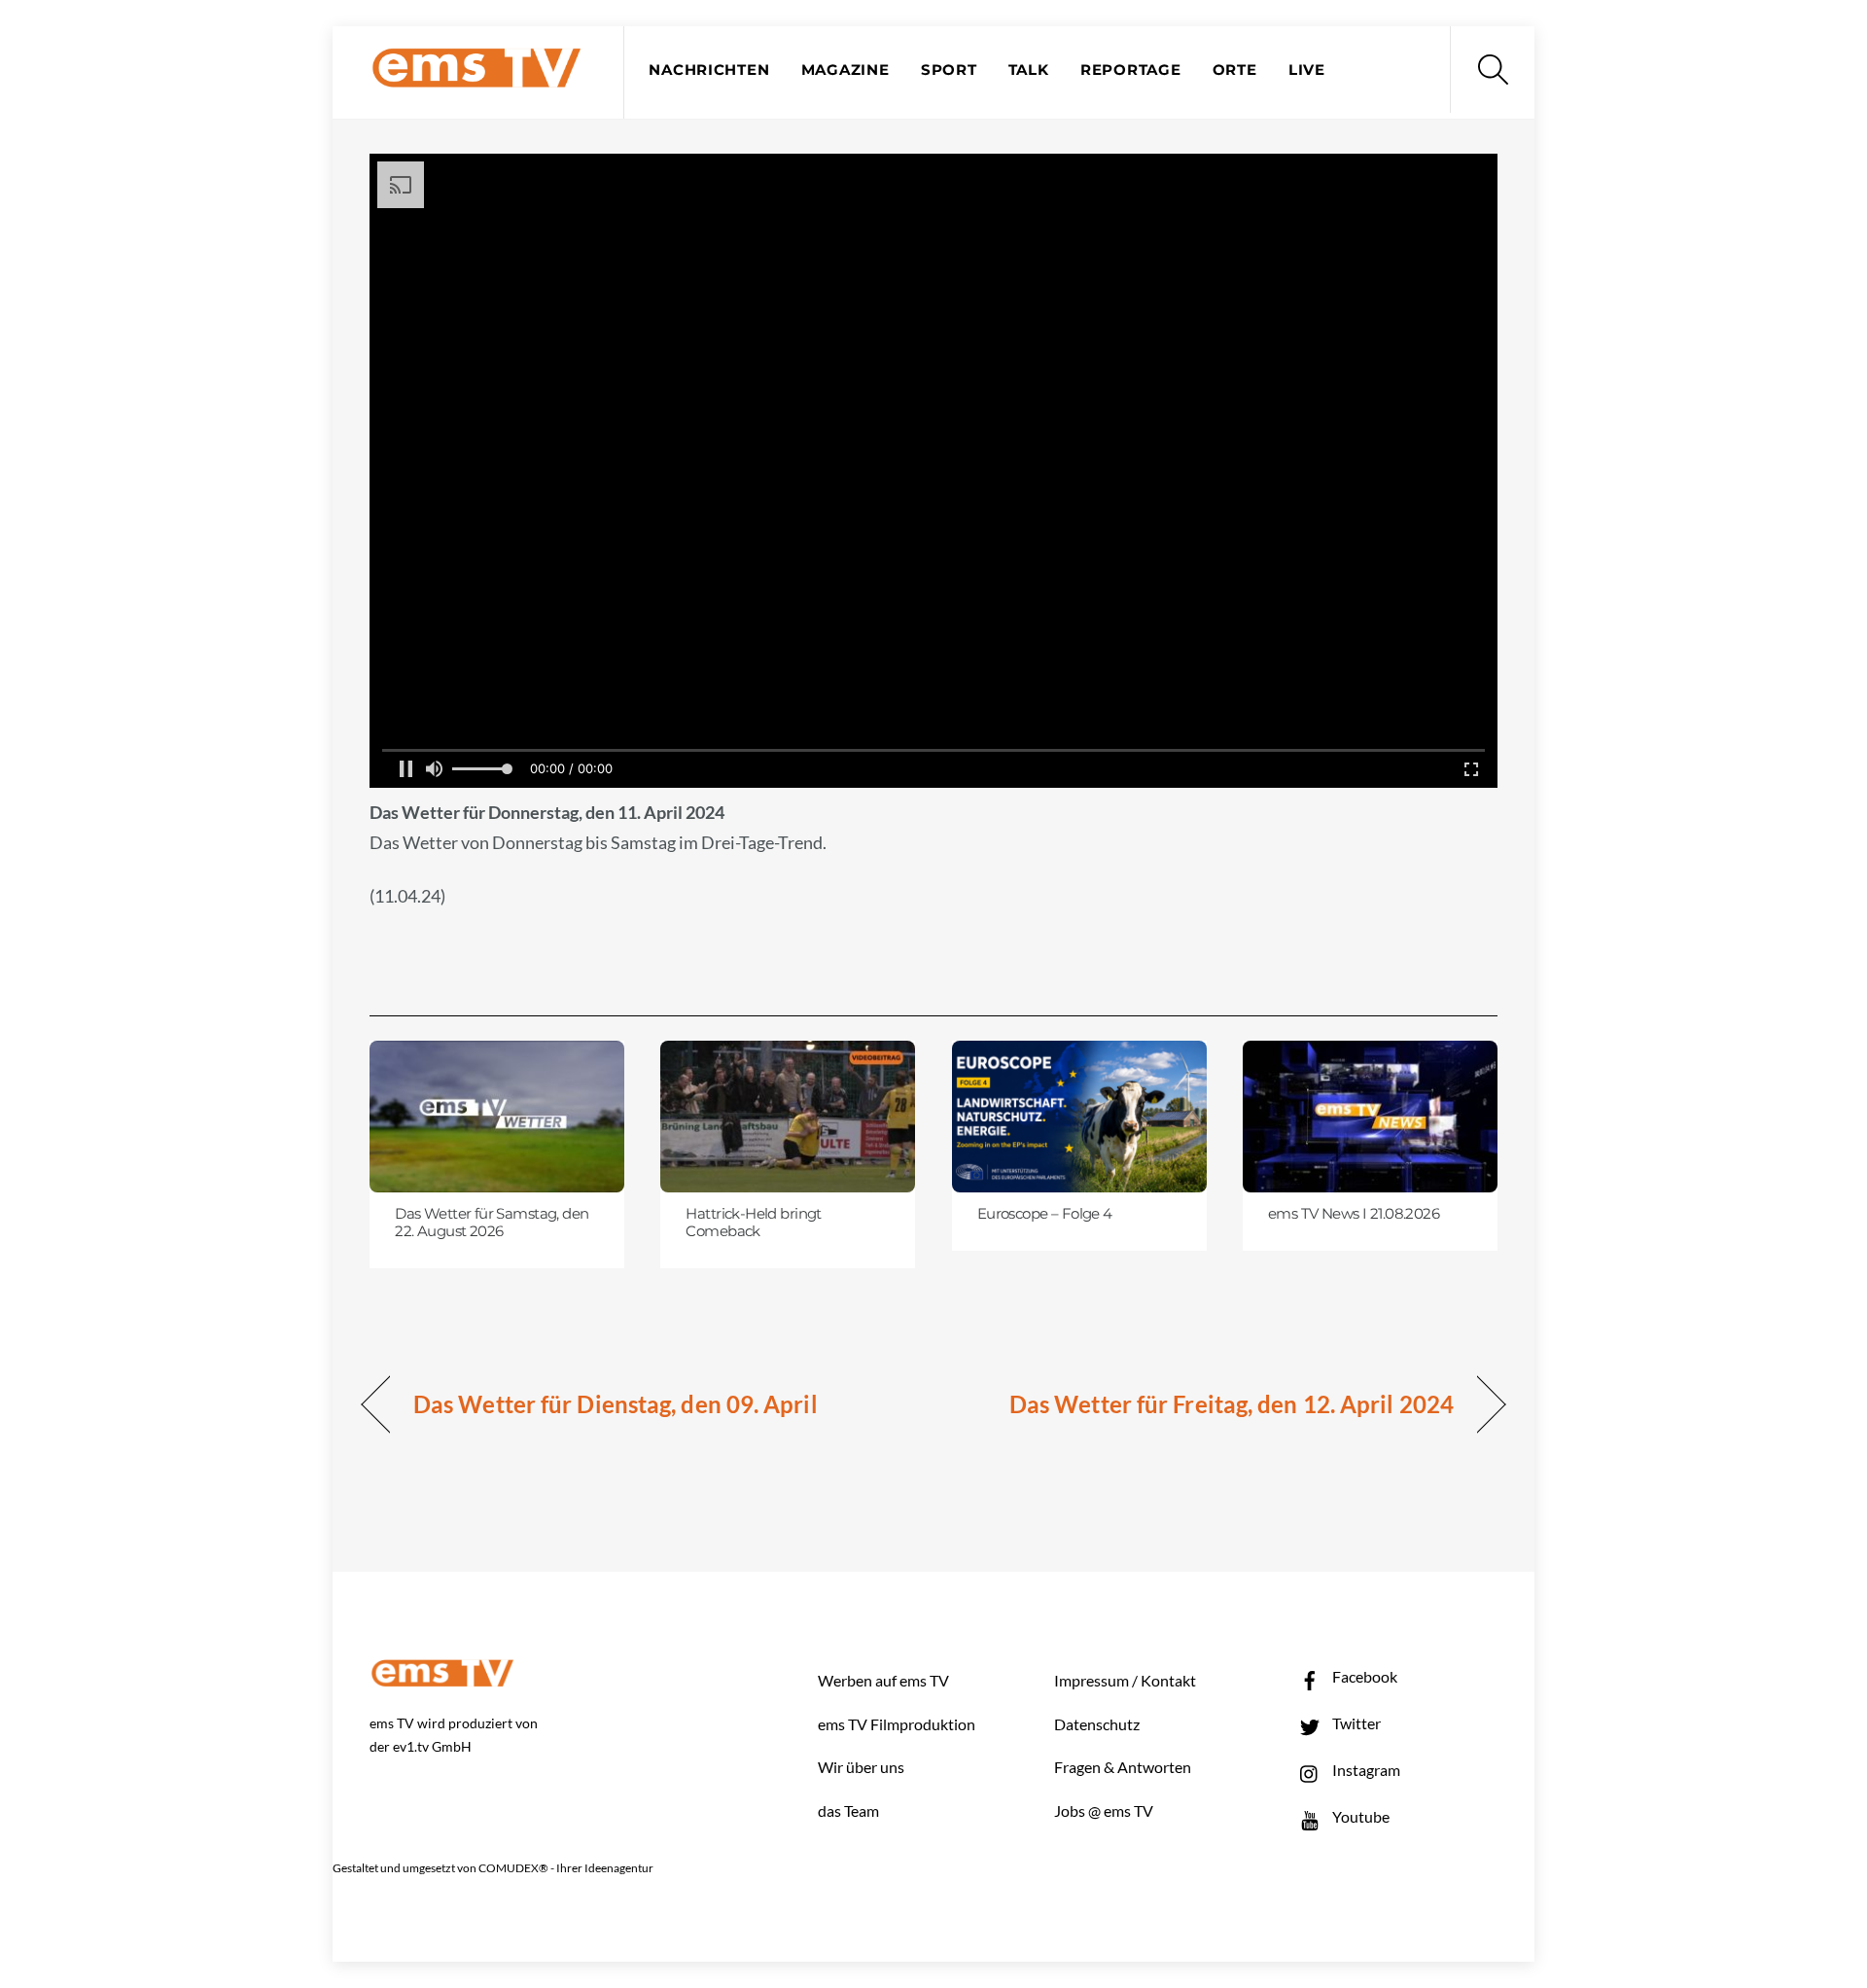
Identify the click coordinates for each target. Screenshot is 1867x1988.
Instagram (1365, 1770)
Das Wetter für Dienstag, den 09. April (616, 1404)
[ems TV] (476, 76)
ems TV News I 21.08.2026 (1354, 1214)
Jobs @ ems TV (1104, 1810)
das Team (848, 1810)
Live (1307, 70)
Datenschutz (1097, 1724)
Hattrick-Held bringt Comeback (753, 1223)
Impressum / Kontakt (1125, 1680)
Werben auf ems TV (883, 1680)
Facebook (1363, 1676)
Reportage (1131, 70)
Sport (949, 70)
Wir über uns (861, 1767)
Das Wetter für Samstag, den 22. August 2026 (492, 1223)
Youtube (1359, 1816)
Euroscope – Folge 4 (1045, 1214)
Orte (1235, 70)
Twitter (1355, 1723)
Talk (1029, 70)
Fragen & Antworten (1123, 1767)
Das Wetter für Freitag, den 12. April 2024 (1232, 1404)
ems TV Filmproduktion (897, 1724)
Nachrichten (709, 70)
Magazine (845, 70)
